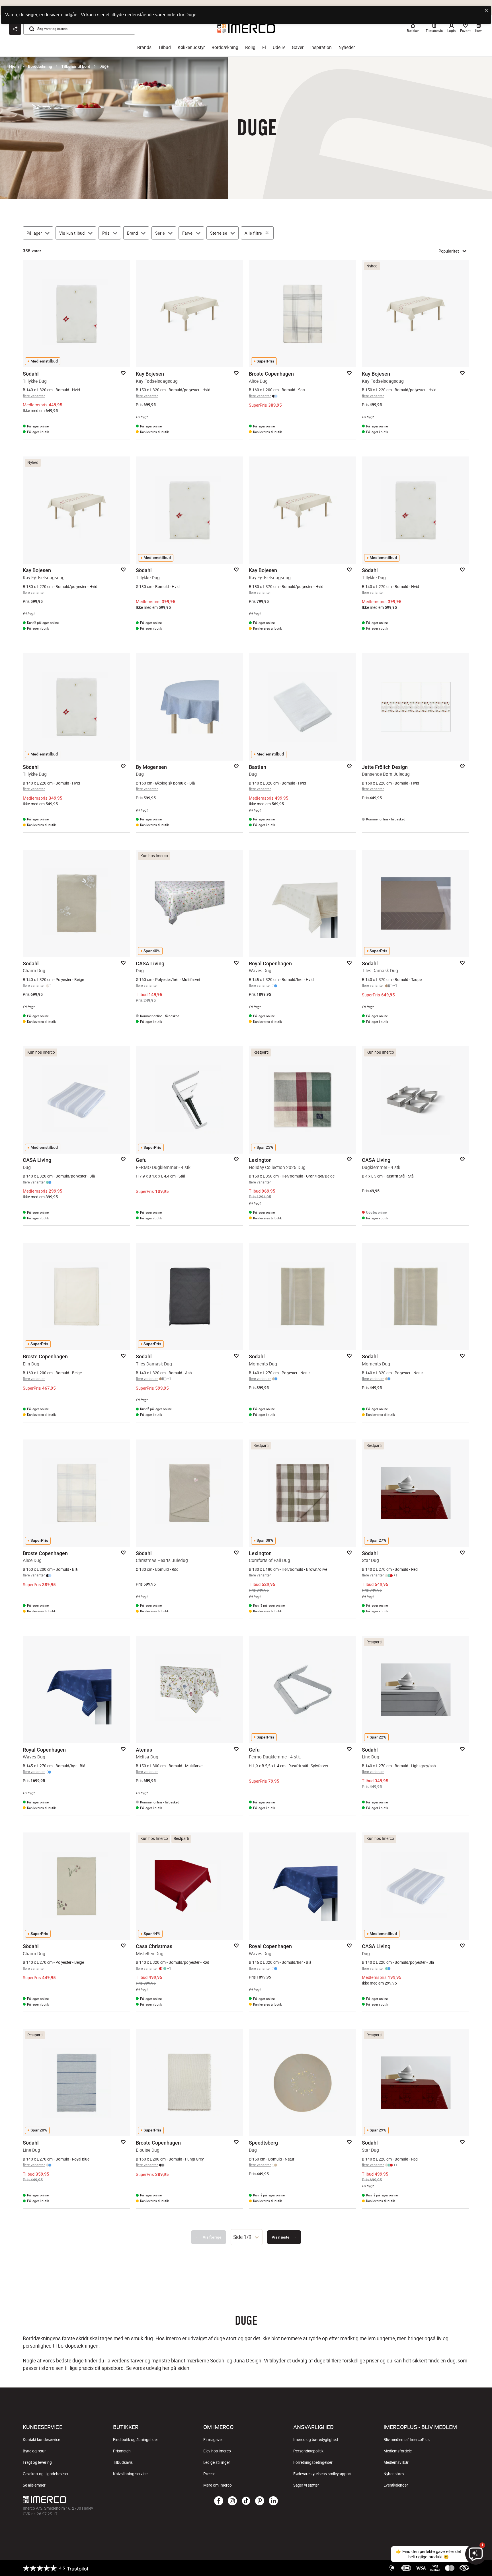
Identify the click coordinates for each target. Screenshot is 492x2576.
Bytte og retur (34, 2451)
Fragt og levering (37, 2462)
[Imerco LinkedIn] (273, 2501)
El (264, 47)
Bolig (250, 47)
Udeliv (279, 47)
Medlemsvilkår (396, 2462)
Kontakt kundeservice (41, 2440)
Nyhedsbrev (394, 2474)
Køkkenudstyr (191, 47)
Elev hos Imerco (217, 2451)
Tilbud (165, 47)
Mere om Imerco (218, 2485)
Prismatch (122, 2451)
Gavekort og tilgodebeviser (46, 2474)
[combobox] (247, 2237)
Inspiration (321, 47)
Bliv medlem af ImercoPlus (407, 2440)
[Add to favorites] (123, 373)
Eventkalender (396, 2485)
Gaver (298, 47)
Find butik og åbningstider (136, 2440)
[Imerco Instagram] (232, 2501)
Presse (209, 2474)
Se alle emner (34, 2485)
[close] (487, 11)
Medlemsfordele (398, 2451)
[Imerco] (97, 2500)
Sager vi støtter (306, 2485)
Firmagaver (213, 2440)
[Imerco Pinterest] (260, 2501)
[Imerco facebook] (219, 2501)
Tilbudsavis (123, 2462)
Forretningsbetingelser (313, 2462)
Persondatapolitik (308, 2451)
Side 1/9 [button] (242, 2237)
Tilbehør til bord (76, 66)
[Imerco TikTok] (246, 2501)
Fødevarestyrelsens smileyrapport (322, 2474)
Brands (144, 47)
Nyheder (347, 47)
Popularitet (449, 251)
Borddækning (225, 47)
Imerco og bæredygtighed (316, 2440)
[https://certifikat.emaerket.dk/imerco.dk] (464, 2568)
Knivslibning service (130, 2474)
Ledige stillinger (217, 2462)
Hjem (14, 66)
